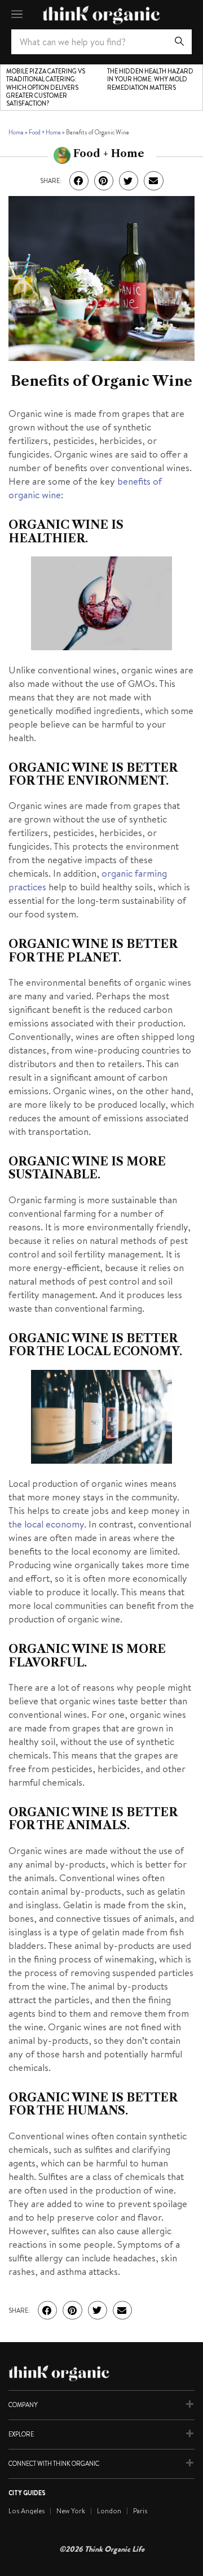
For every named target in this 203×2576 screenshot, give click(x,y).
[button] (79, 181)
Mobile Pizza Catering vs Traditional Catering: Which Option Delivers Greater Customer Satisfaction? (46, 87)
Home (16, 132)
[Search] (179, 42)
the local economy (46, 1524)
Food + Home (45, 132)
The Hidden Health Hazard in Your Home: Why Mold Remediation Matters (150, 79)
